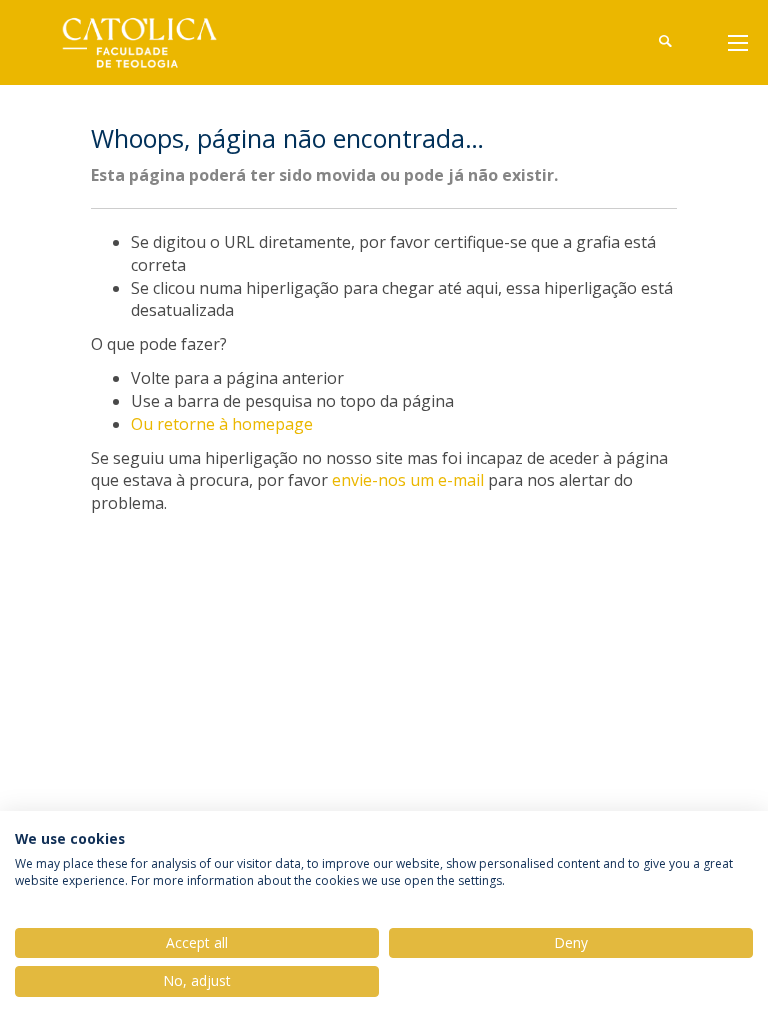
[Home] (154, 42)
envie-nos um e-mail (408, 480)
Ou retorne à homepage (222, 424)
